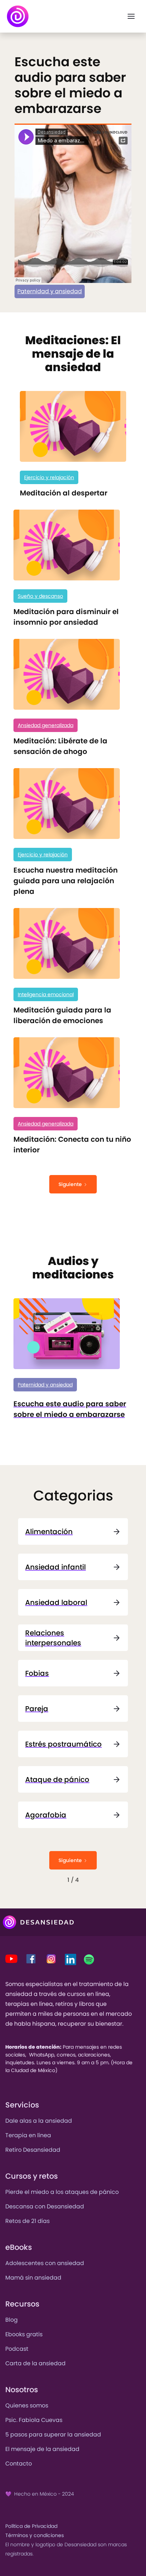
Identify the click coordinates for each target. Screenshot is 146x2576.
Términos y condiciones (35, 2535)
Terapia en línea (28, 2135)
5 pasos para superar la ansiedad (53, 2435)
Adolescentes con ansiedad (45, 2263)
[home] (18, 16)
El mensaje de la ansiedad (42, 2449)
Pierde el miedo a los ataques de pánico (62, 2192)
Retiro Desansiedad (33, 2150)
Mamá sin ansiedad (33, 2278)
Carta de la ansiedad (35, 2363)
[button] (131, 16)
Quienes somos (27, 2405)
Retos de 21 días (27, 2221)
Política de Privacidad (31, 2526)
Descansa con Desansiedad (45, 2206)
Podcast (17, 2349)
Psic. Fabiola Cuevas (34, 2420)
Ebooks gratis (24, 2334)
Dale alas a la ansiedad (39, 2121)
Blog (12, 2320)
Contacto (19, 2464)
